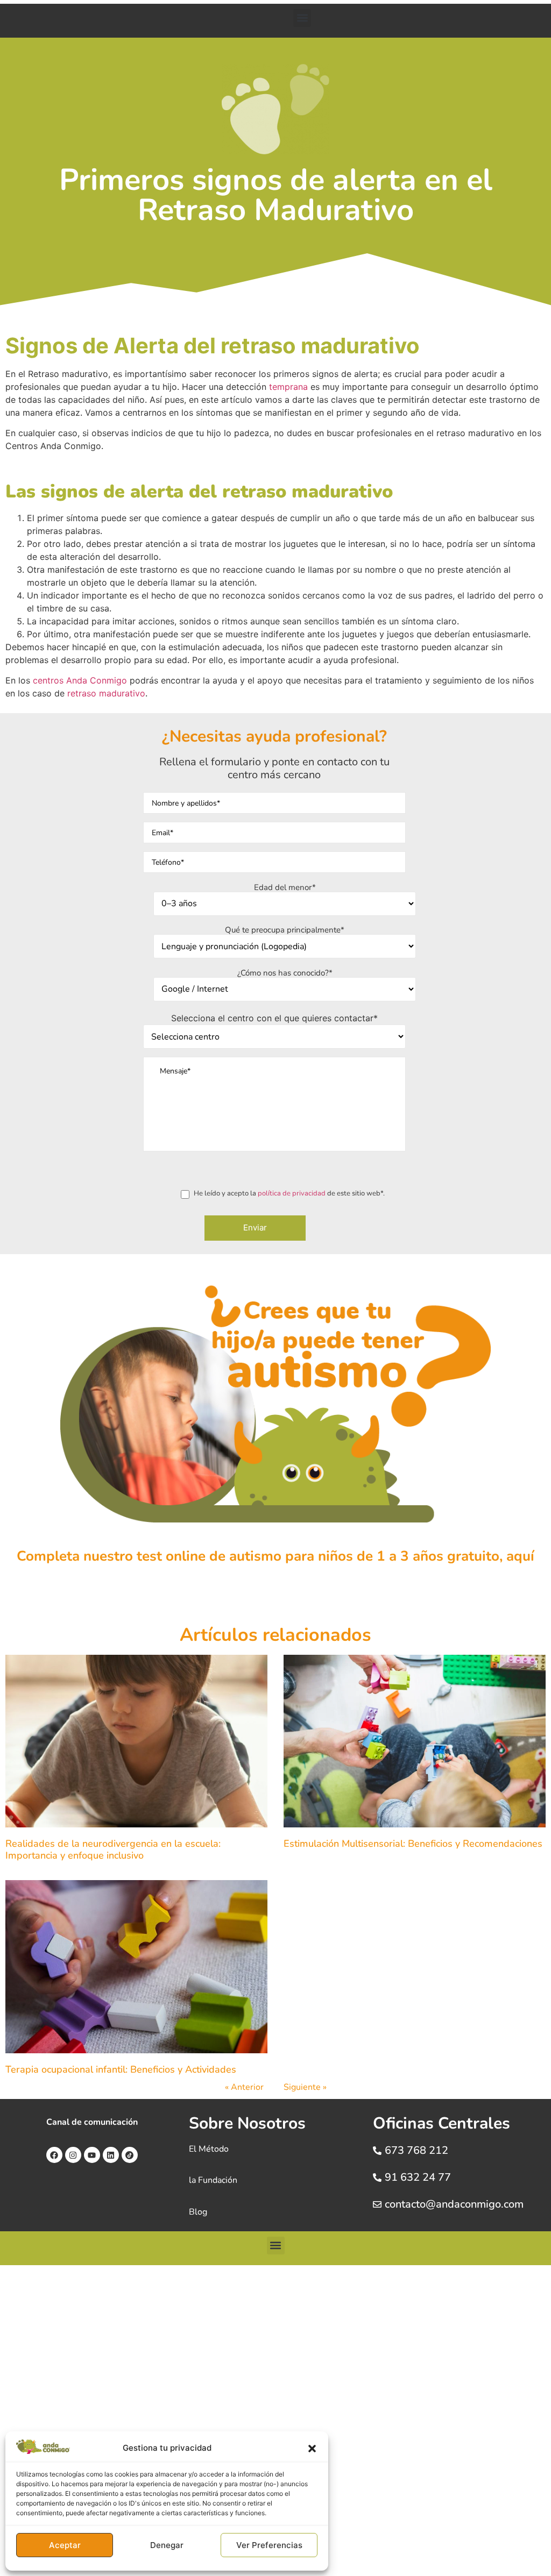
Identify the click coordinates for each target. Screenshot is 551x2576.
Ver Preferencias (269, 2545)
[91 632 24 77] (377, 2177)
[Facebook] (54, 2155)
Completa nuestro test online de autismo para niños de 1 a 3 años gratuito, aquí (275, 1556)
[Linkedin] (111, 2155)
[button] (312, 2449)
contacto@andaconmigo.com (454, 2204)
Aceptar (65, 2545)
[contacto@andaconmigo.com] (377, 2204)
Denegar (167, 2545)
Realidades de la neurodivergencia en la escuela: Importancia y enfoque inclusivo (113, 1849)
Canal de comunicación (92, 2122)
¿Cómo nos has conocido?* (285, 974)
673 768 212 (416, 2150)
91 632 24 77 (418, 2177)
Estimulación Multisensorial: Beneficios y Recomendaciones (413, 1844)
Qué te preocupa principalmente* (285, 931)
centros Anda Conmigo (80, 680)
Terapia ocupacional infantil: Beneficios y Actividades (122, 2069)
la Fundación (213, 2180)
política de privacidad (292, 1193)
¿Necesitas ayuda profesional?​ (274, 736)
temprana (288, 387)
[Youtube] (92, 2155)
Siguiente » (305, 2087)
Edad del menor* (285, 888)
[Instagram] (73, 2155)
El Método (209, 2149)
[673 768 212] (377, 2151)
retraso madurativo (106, 693)
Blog (198, 2212)
